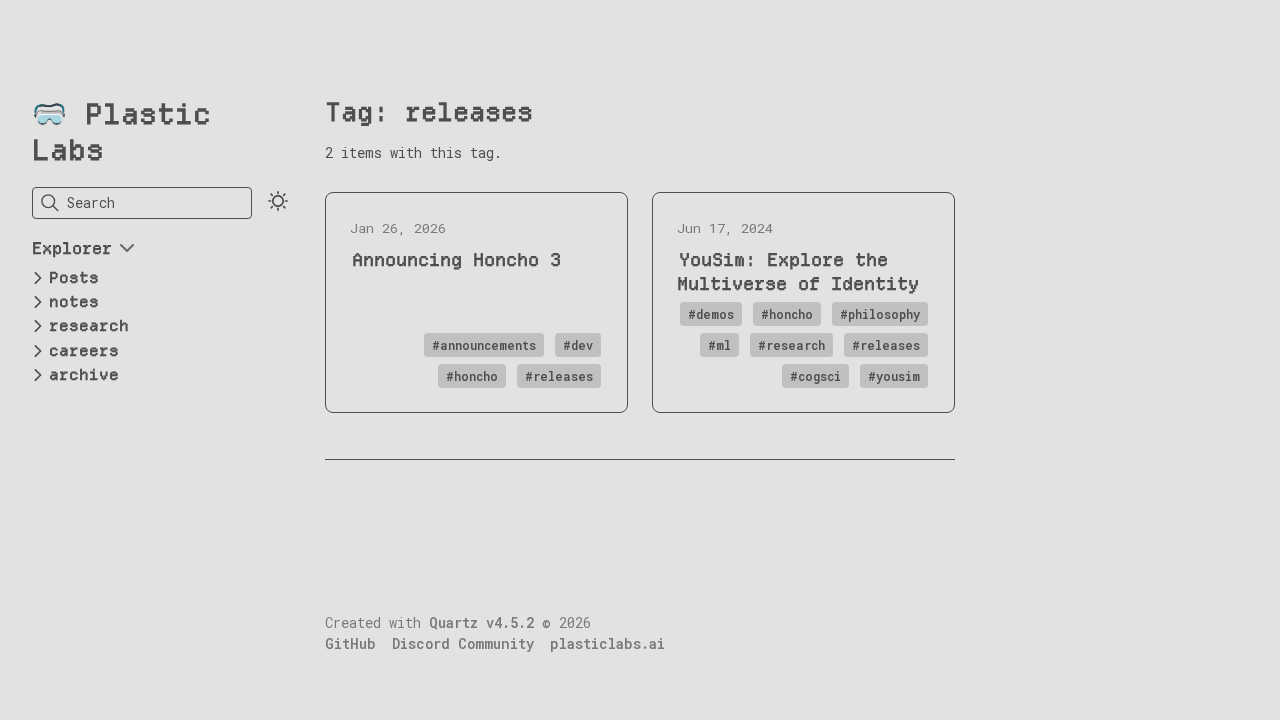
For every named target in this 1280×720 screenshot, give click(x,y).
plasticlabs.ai (607, 644)
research (89, 325)
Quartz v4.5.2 (481, 623)
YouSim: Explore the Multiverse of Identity (798, 271)
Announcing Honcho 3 (456, 259)
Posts (74, 277)
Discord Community (463, 644)
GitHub (350, 644)
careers (84, 350)
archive (84, 374)
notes (74, 301)
